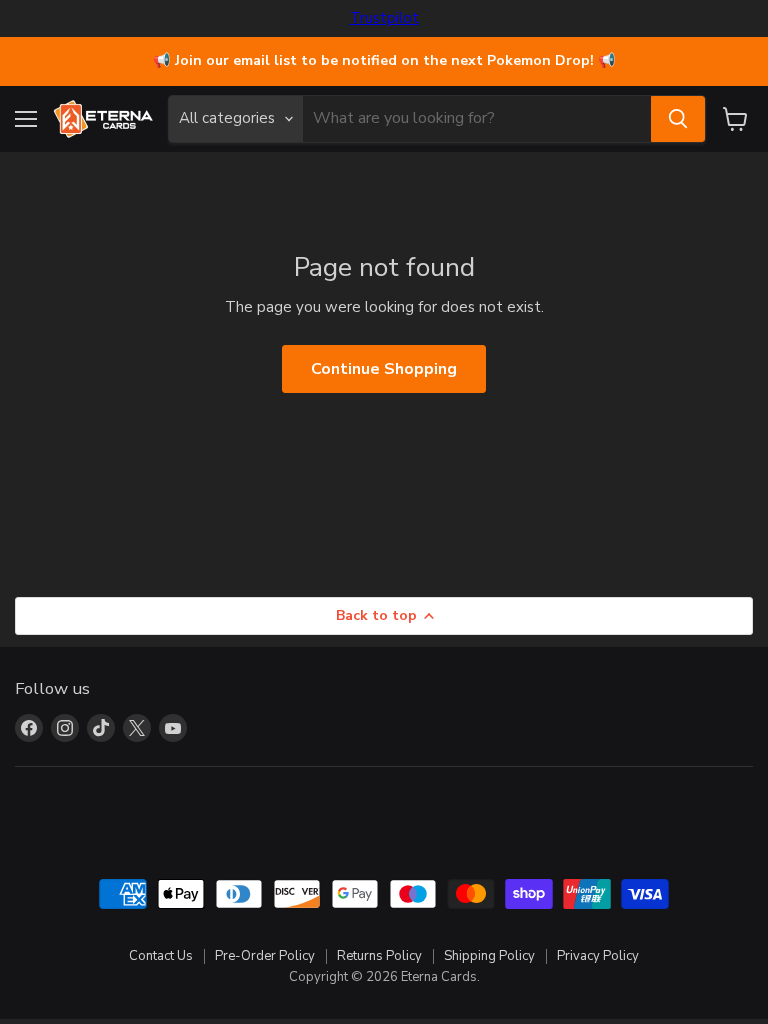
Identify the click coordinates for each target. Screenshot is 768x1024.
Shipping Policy (489, 956)
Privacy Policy (598, 956)
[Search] (678, 119)
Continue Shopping (384, 369)
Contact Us (161, 956)
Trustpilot (384, 18)
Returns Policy (379, 956)
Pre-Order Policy (265, 956)
